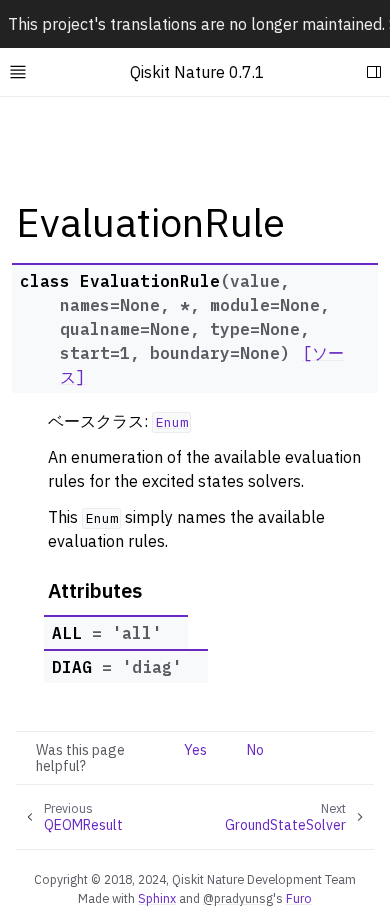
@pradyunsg (238, 898)
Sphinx (157, 898)
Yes (195, 750)
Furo (299, 898)
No (255, 750)
